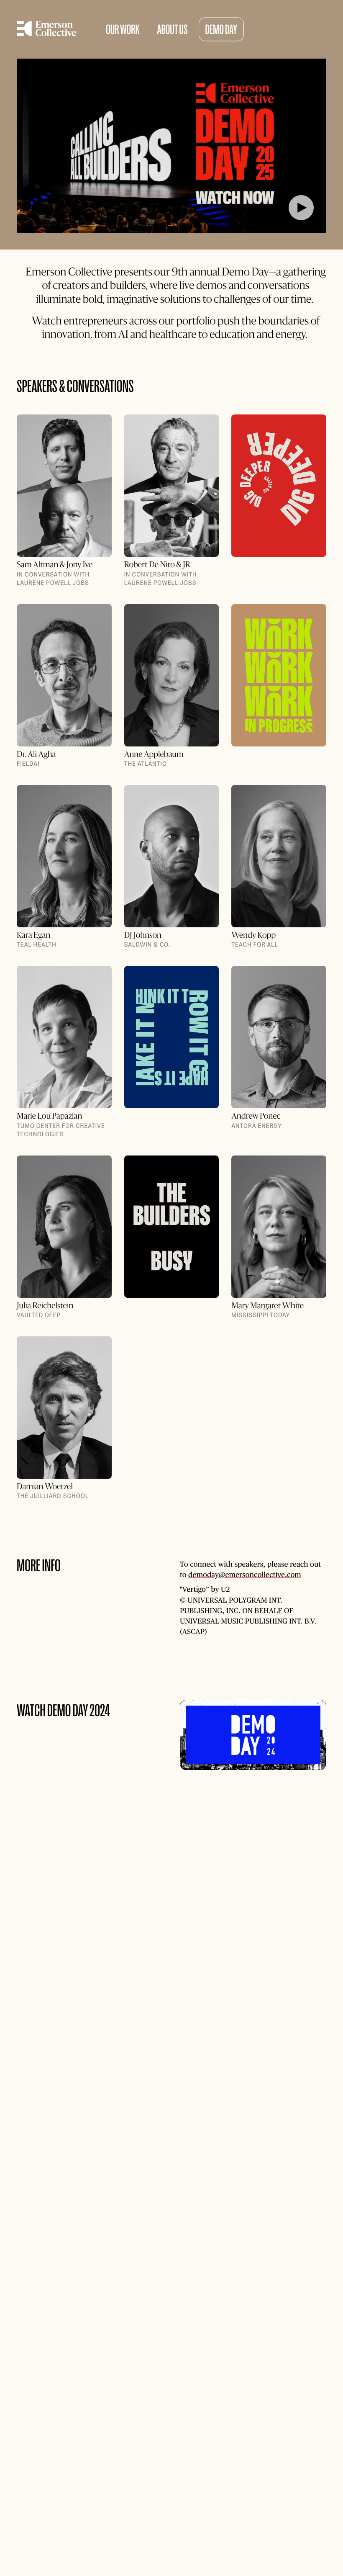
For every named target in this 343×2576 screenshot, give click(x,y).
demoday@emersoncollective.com (245, 1575)
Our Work (123, 30)
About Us (172, 30)
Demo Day (221, 30)
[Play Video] (171, 146)
